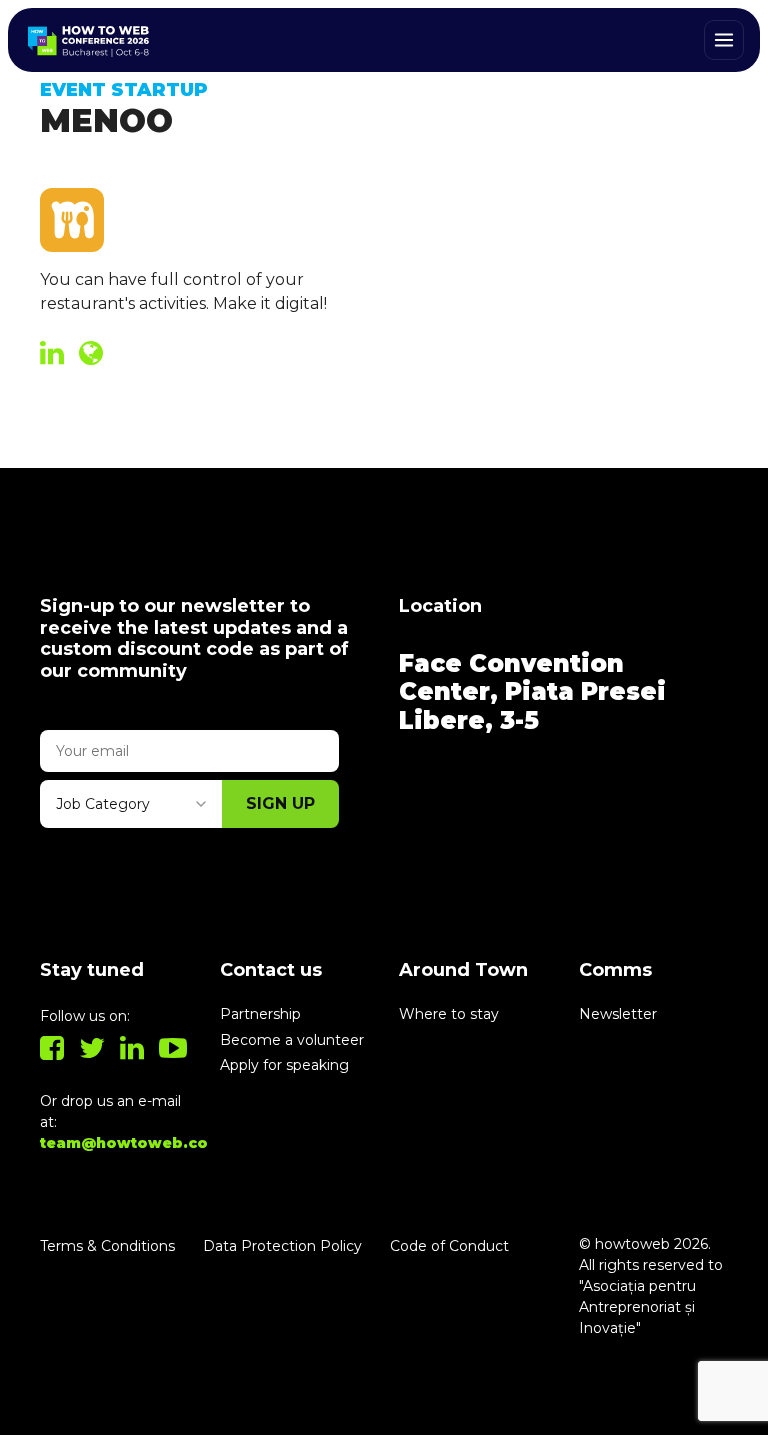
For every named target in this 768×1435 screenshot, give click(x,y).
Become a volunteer (292, 1040)
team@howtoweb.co (124, 1143)
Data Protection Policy (282, 1246)
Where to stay (449, 1014)
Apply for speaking (284, 1065)
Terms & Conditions (107, 1246)
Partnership (260, 1014)
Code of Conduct (449, 1246)
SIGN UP (280, 803)
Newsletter (618, 1014)
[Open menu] (724, 40)
